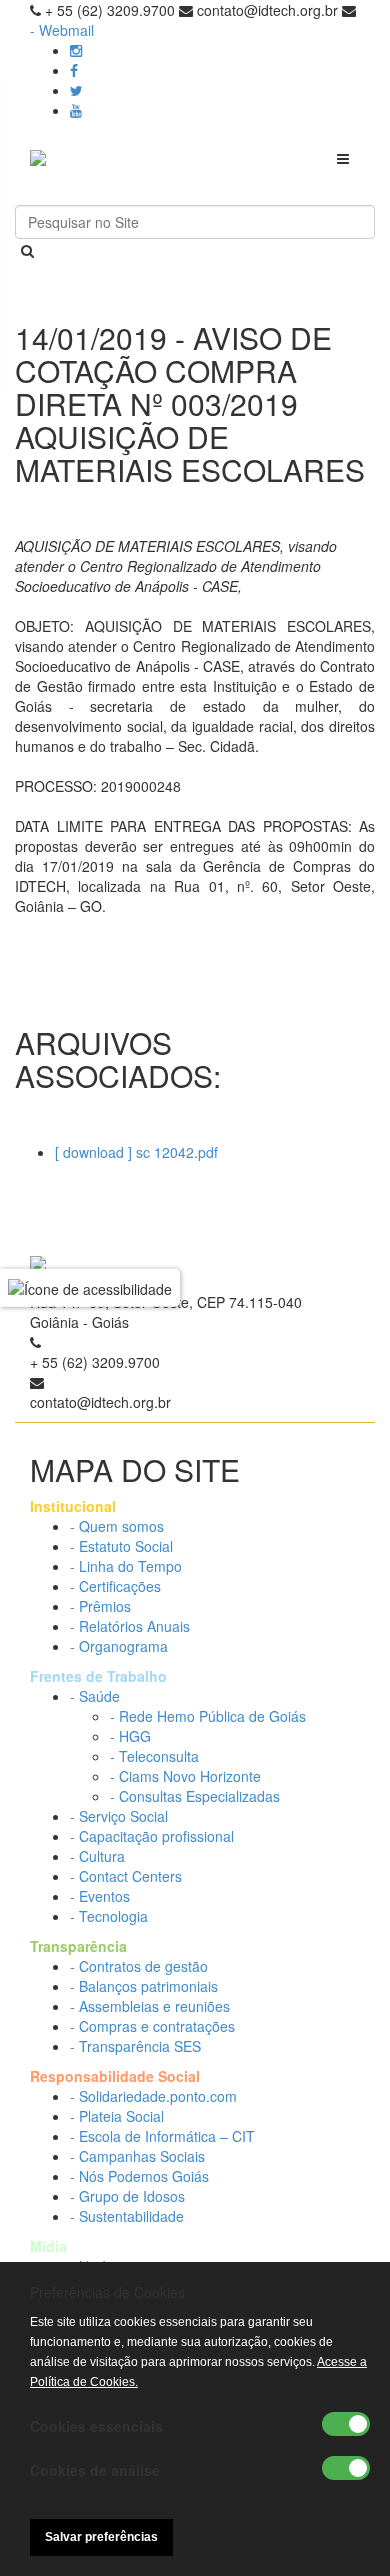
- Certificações (115, 1586)
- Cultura (97, 1856)
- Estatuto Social (121, 1546)
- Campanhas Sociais (137, 2156)
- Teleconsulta (154, 1756)
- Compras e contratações (152, 2026)
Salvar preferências (101, 2537)
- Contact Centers (126, 1876)
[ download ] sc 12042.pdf (136, 1152)
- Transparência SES (135, 2046)
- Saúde (95, 1696)
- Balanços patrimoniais (144, 1986)
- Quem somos (117, 1526)
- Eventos (100, 1896)
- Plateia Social (117, 2116)
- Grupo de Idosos (127, 2196)
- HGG (130, 1736)
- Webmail (62, 30)
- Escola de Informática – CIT (162, 2136)
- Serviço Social (119, 1816)
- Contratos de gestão (139, 1966)
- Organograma (119, 1646)
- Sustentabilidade (127, 2216)
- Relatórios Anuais (130, 1626)
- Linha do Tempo (126, 1566)
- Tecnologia (109, 1916)
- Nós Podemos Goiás (139, 2176)
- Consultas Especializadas (195, 1796)
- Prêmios (100, 1606)
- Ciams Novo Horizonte (185, 1776)
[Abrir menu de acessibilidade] (90, 1288)
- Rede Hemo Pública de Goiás (208, 1716)
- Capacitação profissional (152, 1836)
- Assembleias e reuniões (150, 2006)
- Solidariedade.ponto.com (153, 2096)
